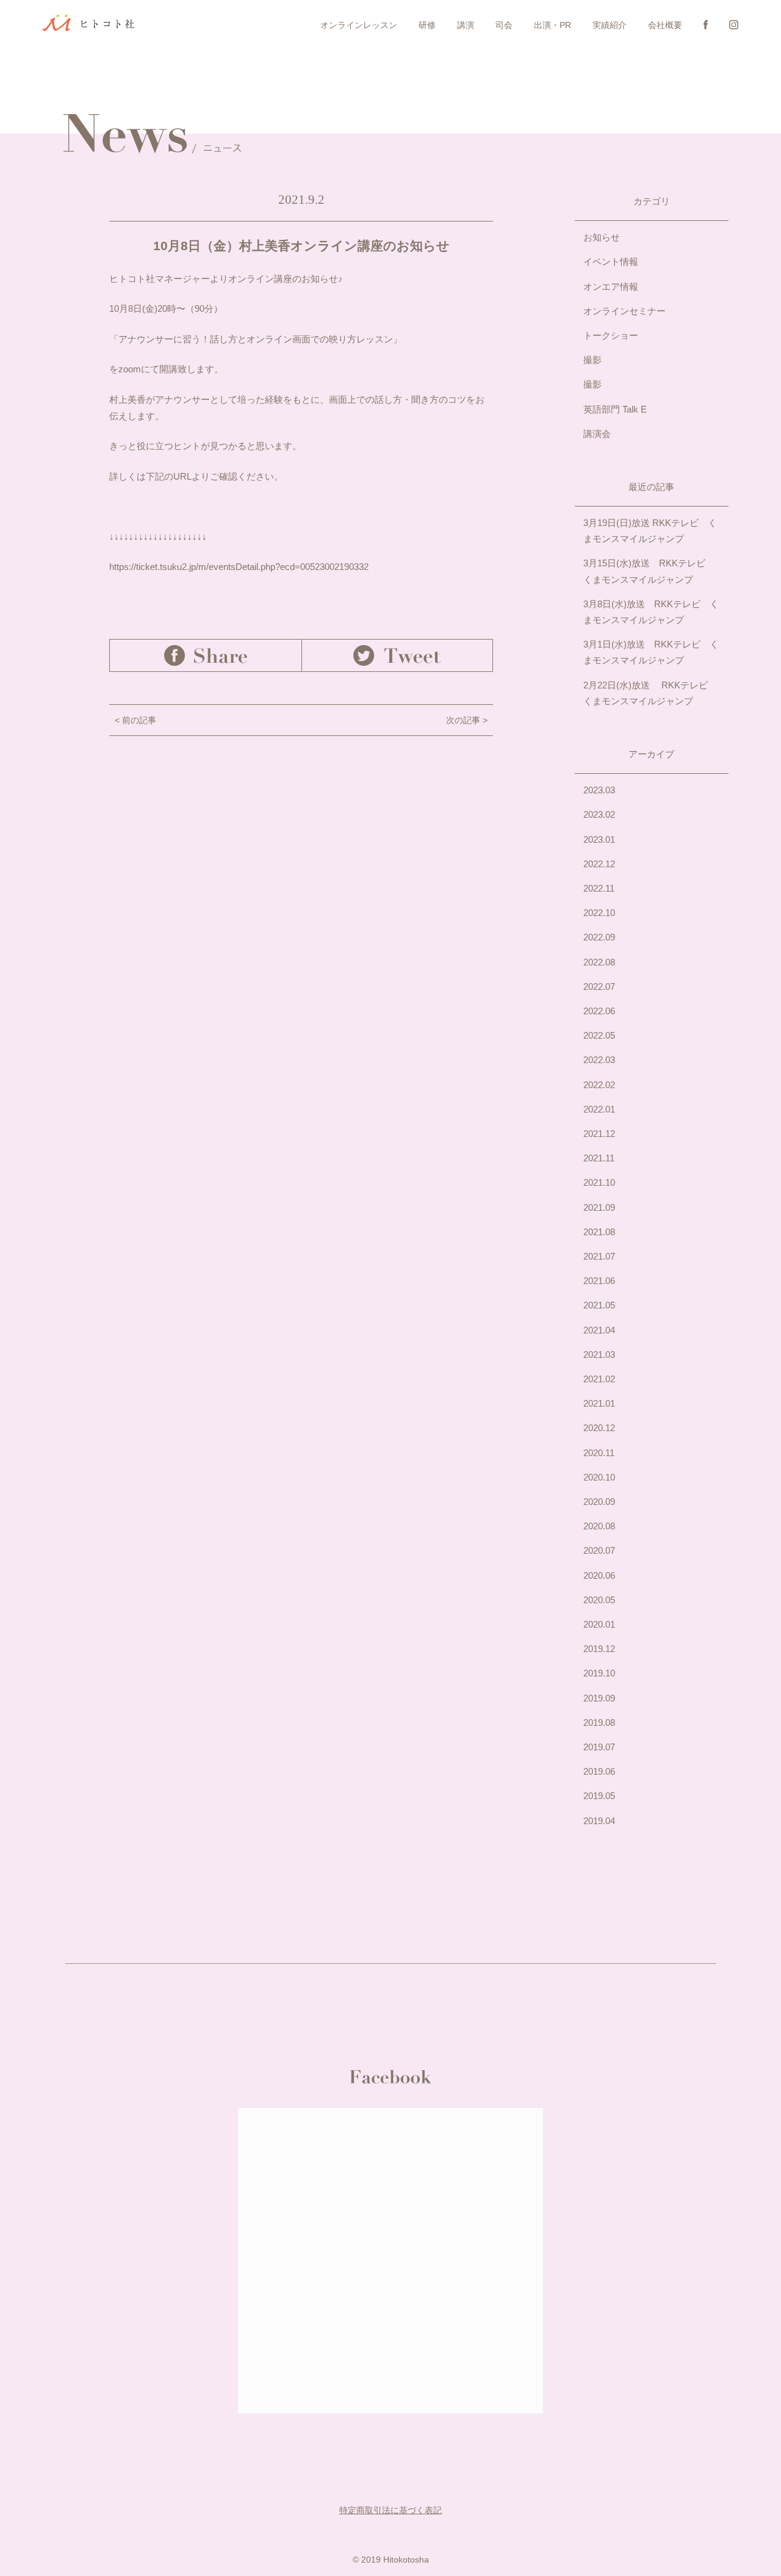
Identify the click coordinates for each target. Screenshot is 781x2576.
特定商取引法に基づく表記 (390, 2510)
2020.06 (599, 1575)
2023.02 (599, 814)
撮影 (592, 360)
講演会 (597, 434)
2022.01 (599, 1109)
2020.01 (599, 1624)
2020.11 (599, 1453)
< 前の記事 (135, 720)
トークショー (611, 335)
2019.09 (599, 1698)
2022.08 (599, 962)
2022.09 (599, 937)
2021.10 (599, 1182)
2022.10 (599, 913)
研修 (427, 25)
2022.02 (599, 1085)
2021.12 (599, 1134)
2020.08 (599, 1526)
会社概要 (665, 25)
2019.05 (599, 1796)
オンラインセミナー (624, 311)
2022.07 (599, 987)
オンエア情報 (611, 287)
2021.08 (599, 1232)
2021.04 (599, 1330)
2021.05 (599, 1305)
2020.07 (599, 1550)
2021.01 (599, 1403)
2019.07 (599, 1747)
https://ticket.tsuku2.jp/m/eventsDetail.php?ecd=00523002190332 (239, 567)
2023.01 (599, 839)
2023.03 (599, 790)
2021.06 (599, 1281)
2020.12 (599, 1428)
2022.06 (599, 1011)
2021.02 (599, 1379)
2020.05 (599, 1600)
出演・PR (552, 25)
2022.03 (599, 1060)
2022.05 (599, 1035)
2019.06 (599, 1771)
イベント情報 (611, 262)
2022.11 (599, 888)
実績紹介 (610, 25)
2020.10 (599, 1477)
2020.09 (599, 1502)
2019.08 (599, 1723)
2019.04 (599, 1821)
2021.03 (599, 1355)
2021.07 (599, 1256)
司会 (504, 25)
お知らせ (602, 237)
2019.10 (599, 1673)
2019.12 (599, 1649)
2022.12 (599, 864)
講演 (466, 25)
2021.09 (599, 1207)
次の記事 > (467, 720)
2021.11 (599, 1158)
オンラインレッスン (359, 25)
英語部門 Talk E (615, 409)
